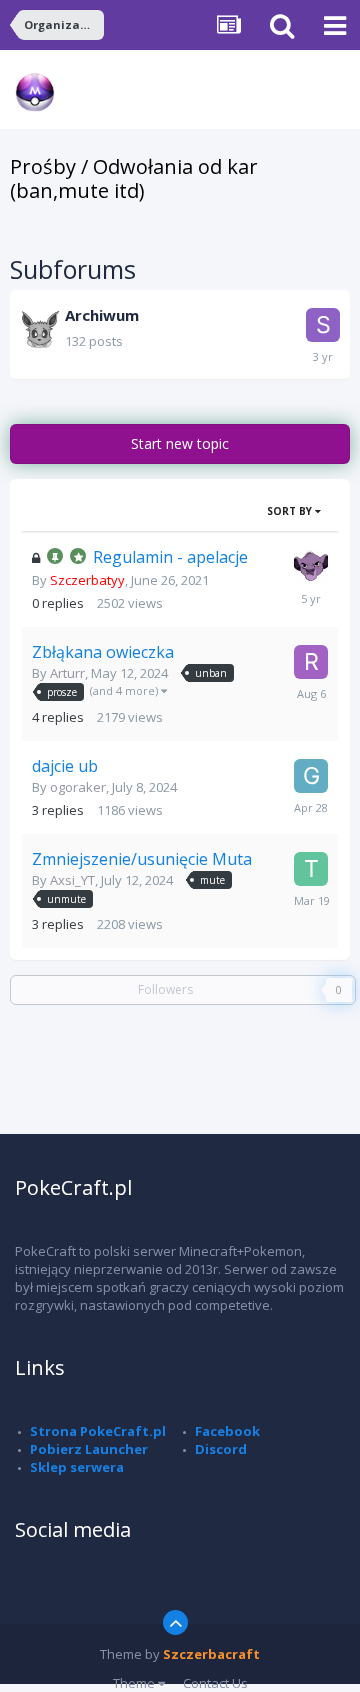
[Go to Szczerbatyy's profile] (311, 567)
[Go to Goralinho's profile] (311, 776)
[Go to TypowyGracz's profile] (311, 869)
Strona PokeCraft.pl (98, 1431)
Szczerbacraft (211, 1654)
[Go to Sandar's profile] (323, 325)
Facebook (227, 1431)
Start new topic (180, 443)
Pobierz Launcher (89, 1449)
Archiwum (102, 315)
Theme (135, 1683)
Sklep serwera (77, 1467)
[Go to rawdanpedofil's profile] (311, 662)
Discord (221, 1449)
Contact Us (215, 1683)
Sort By (291, 511)
